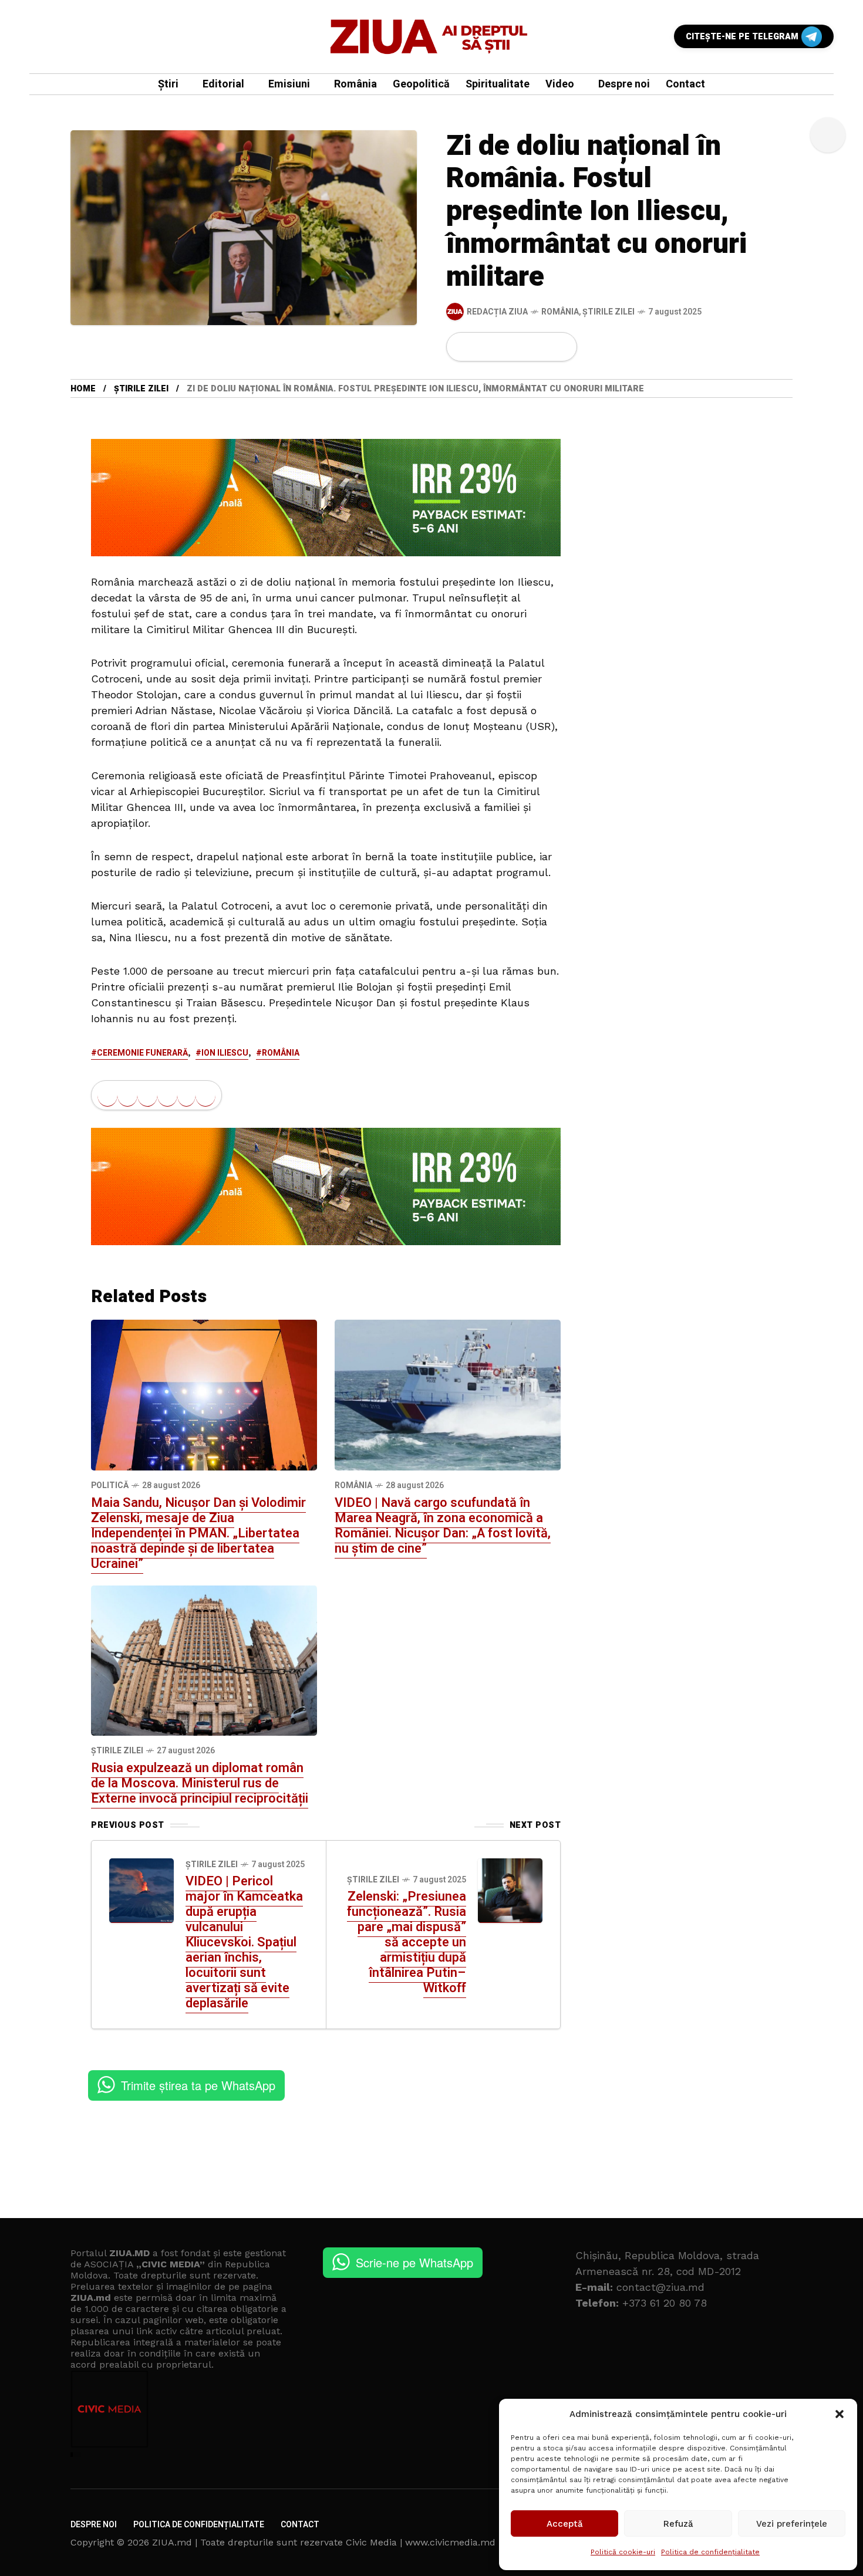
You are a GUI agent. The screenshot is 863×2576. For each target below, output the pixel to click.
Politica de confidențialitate (710, 2552)
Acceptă (565, 2524)
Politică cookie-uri (623, 2552)
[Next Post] (510, 1891)
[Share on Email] (542, 347)
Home (83, 389)
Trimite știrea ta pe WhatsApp (198, 2085)
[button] (840, 2414)
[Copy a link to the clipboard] (561, 347)
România (560, 312)
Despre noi (94, 2525)
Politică (110, 1485)
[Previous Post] (141, 1891)
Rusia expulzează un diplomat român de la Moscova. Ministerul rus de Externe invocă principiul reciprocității (200, 1783)
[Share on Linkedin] (522, 347)
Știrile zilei (609, 312)
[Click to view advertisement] (326, 497)
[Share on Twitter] (483, 347)
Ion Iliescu (225, 1053)
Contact (300, 2525)
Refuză (678, 2524)
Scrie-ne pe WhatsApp (414, 2262)
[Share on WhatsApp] (503, 347)
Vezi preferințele (792, 2524)
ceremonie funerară (142, 1053)
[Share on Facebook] (463, 347)
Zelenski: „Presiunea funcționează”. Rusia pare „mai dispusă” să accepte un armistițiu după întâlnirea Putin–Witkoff (407, 1942)
